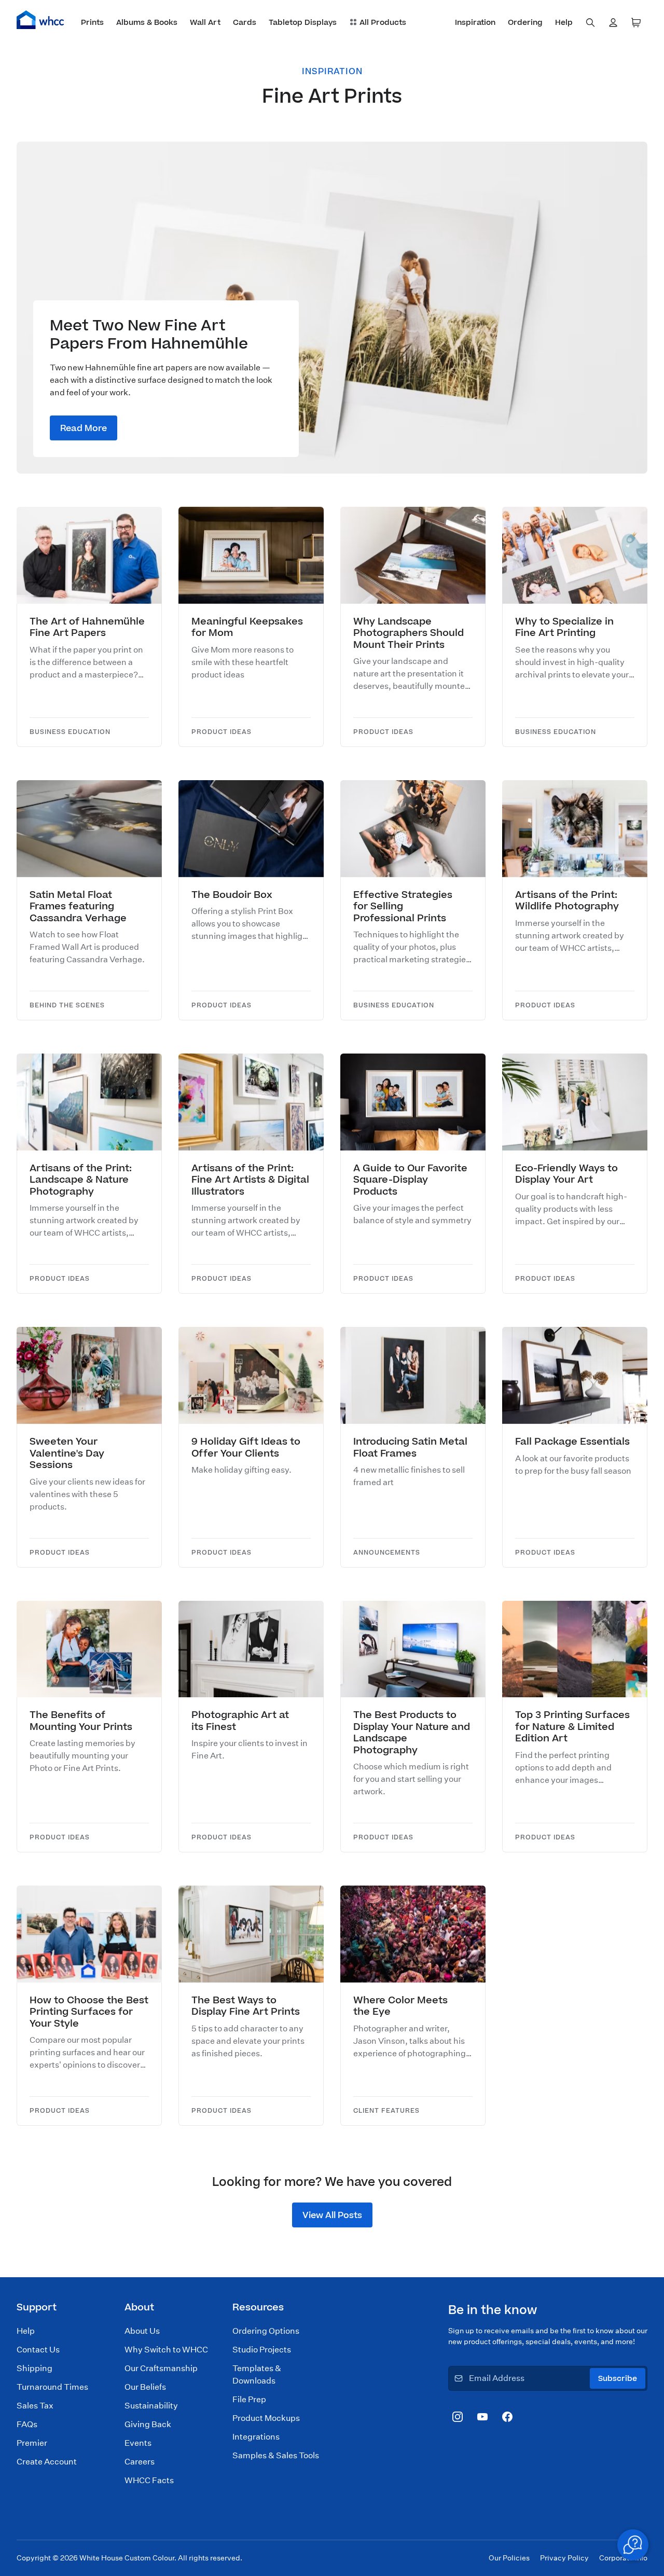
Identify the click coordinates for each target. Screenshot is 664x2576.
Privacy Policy (564, 2558)
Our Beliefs (145, 2387)
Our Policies (509, 2558)
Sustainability (151, 2406)
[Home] (40, 20)
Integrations (256, 2437)
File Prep (249, 2399)
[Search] (590, 23)
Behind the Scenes (67, 1006)
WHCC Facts (149, 2480)
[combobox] (590, 23)
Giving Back (148, 2424)
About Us (142, 2331)
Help (26, 2331)
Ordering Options (266, 2331)
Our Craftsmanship (161, 2368)
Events (138, 2443)
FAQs (27, 2424)
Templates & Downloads (257, 2374)
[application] (633, 2545)
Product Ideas (222, 732)
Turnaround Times (52, 2387)
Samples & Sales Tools (276, 2455)
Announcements (387, 1553)
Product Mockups (266, 2418)
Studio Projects (262, 2350)
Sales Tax (35, 2406)
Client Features (386, 2111)
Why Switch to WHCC (166, 2350)
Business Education (70, 732)
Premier (32, 2443)
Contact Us (38, 2350)
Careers (140, 2462)
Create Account (47, 2462)
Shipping (34, 2368)
